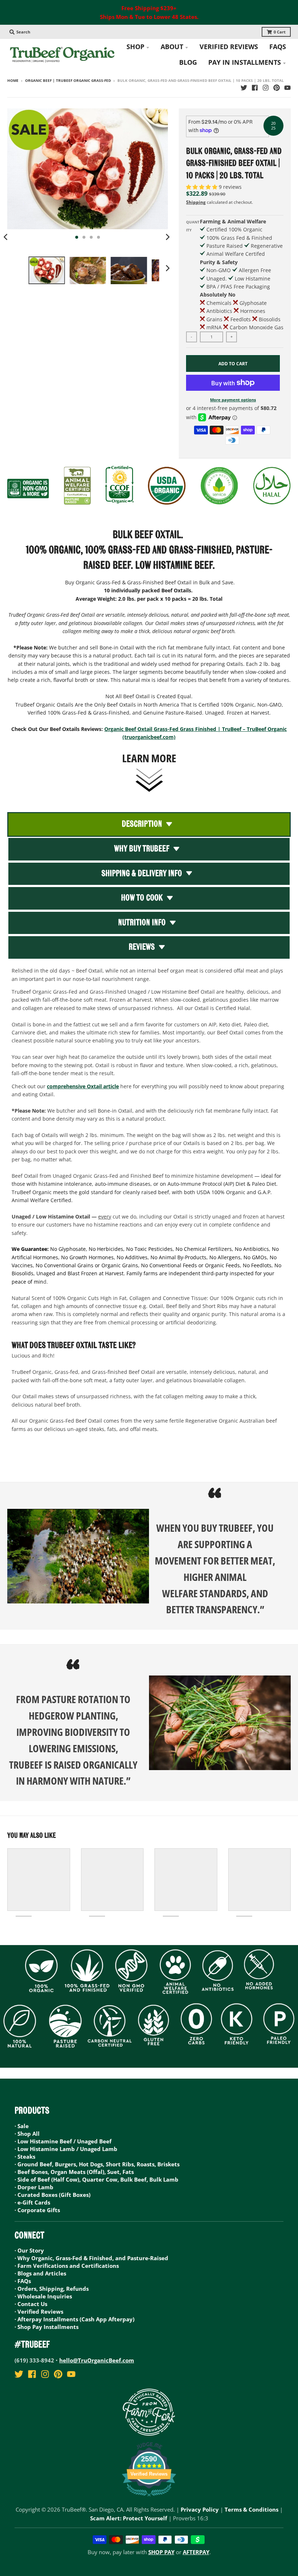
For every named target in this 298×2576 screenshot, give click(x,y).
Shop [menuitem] (135, 47)
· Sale (22, 2126)
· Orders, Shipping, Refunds (52, 2289)
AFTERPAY (196, 2552)
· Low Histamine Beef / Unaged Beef (63, 2141)
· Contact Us (31, 2304)
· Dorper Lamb (34, 2187)
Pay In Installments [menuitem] (245, 62)
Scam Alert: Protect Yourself (129, 2518)
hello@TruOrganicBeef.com (97, 2360)
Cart (280, 32)
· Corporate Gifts (37, 2210)
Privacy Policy (200, 2509)
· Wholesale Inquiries (43, 2296)
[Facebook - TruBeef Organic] (255, 88)
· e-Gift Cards (32, 2202)
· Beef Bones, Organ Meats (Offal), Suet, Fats (74, 2172)
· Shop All (27, 2134)
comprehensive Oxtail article (83, 1086)
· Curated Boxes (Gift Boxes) (53, 2195)
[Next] (167, 237)
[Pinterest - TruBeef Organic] (277, 88)
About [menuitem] (172, 47)
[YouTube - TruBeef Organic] (287, 88)
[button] (202, 187)
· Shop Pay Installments (47, 2327)
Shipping (196, 202)
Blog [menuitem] (188, 62)
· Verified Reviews (39, 2311)
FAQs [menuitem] (278, 47)
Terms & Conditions (251, 2509)
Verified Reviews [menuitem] (229, 47)
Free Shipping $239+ (149, 8)
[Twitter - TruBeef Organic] (244, 88)
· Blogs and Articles (40, 2273)
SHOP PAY (161, 2552)
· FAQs (23, 2281)
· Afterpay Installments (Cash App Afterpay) (74, 2319)
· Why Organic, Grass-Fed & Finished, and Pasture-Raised (91, 2258)
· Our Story (29, 2250)
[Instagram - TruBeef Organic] (266, 88)
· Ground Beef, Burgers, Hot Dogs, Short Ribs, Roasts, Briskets (97, 2164)
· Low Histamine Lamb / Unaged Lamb (66, 2149)
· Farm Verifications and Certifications (67, 2266)
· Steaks (25, 2156)
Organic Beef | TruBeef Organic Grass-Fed (68, 81)
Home (13, 81)
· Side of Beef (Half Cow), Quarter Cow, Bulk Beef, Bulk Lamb (96, 2179)
